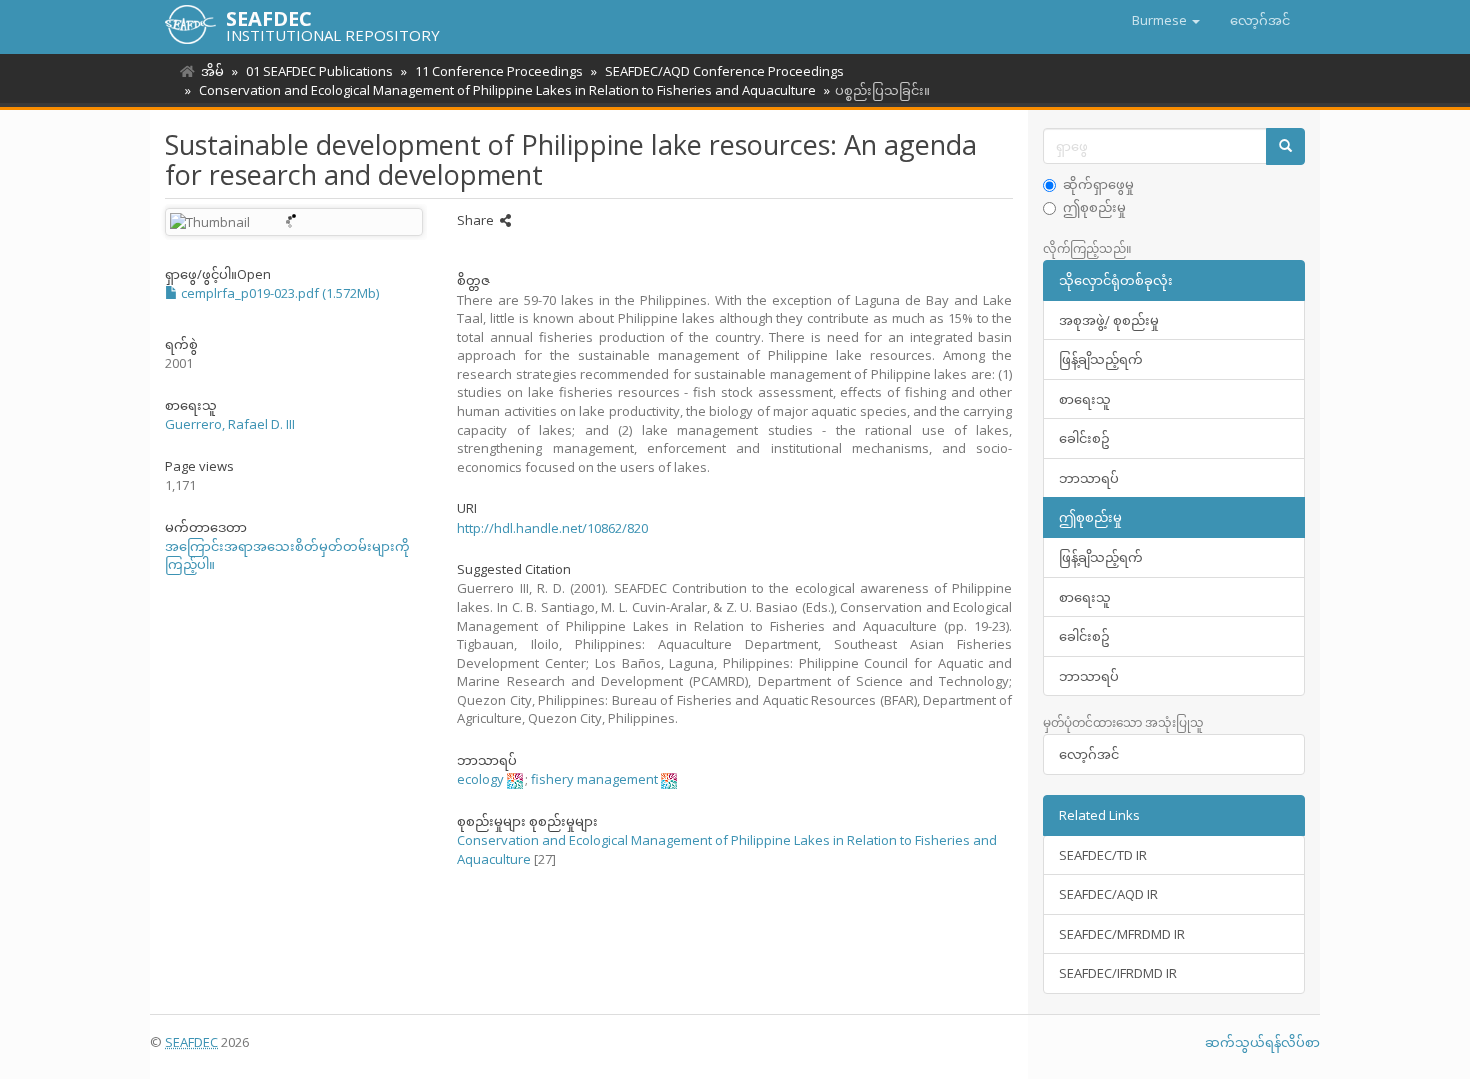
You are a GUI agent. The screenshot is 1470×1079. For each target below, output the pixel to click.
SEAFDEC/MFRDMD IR (1122, 934)
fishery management (594, 779)
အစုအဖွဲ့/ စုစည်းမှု (1109, 320)
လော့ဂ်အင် (1089, 754)
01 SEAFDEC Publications (319, 71)
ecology (480, 779)
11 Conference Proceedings (499, 71)
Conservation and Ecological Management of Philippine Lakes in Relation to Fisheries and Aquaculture (507, 90)
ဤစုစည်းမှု (1094, 207)
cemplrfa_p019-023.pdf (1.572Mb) (278, 293)
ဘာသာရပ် (1089, 478)
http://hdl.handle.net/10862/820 (552, 528)
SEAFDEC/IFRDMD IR (1118, 973)
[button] (1166, 20)
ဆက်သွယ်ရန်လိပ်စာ (1262, 1042)
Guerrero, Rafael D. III (230, 424)
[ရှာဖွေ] (1285, 146)
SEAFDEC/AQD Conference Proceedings (724, 71)
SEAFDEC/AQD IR (1108, 894)
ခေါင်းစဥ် (1084, 438)
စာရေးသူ (1085, 399)
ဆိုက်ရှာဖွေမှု (1098, 184)
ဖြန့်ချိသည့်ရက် (1101, 359)
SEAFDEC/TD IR (1103, 855)
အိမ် (212, 71)
